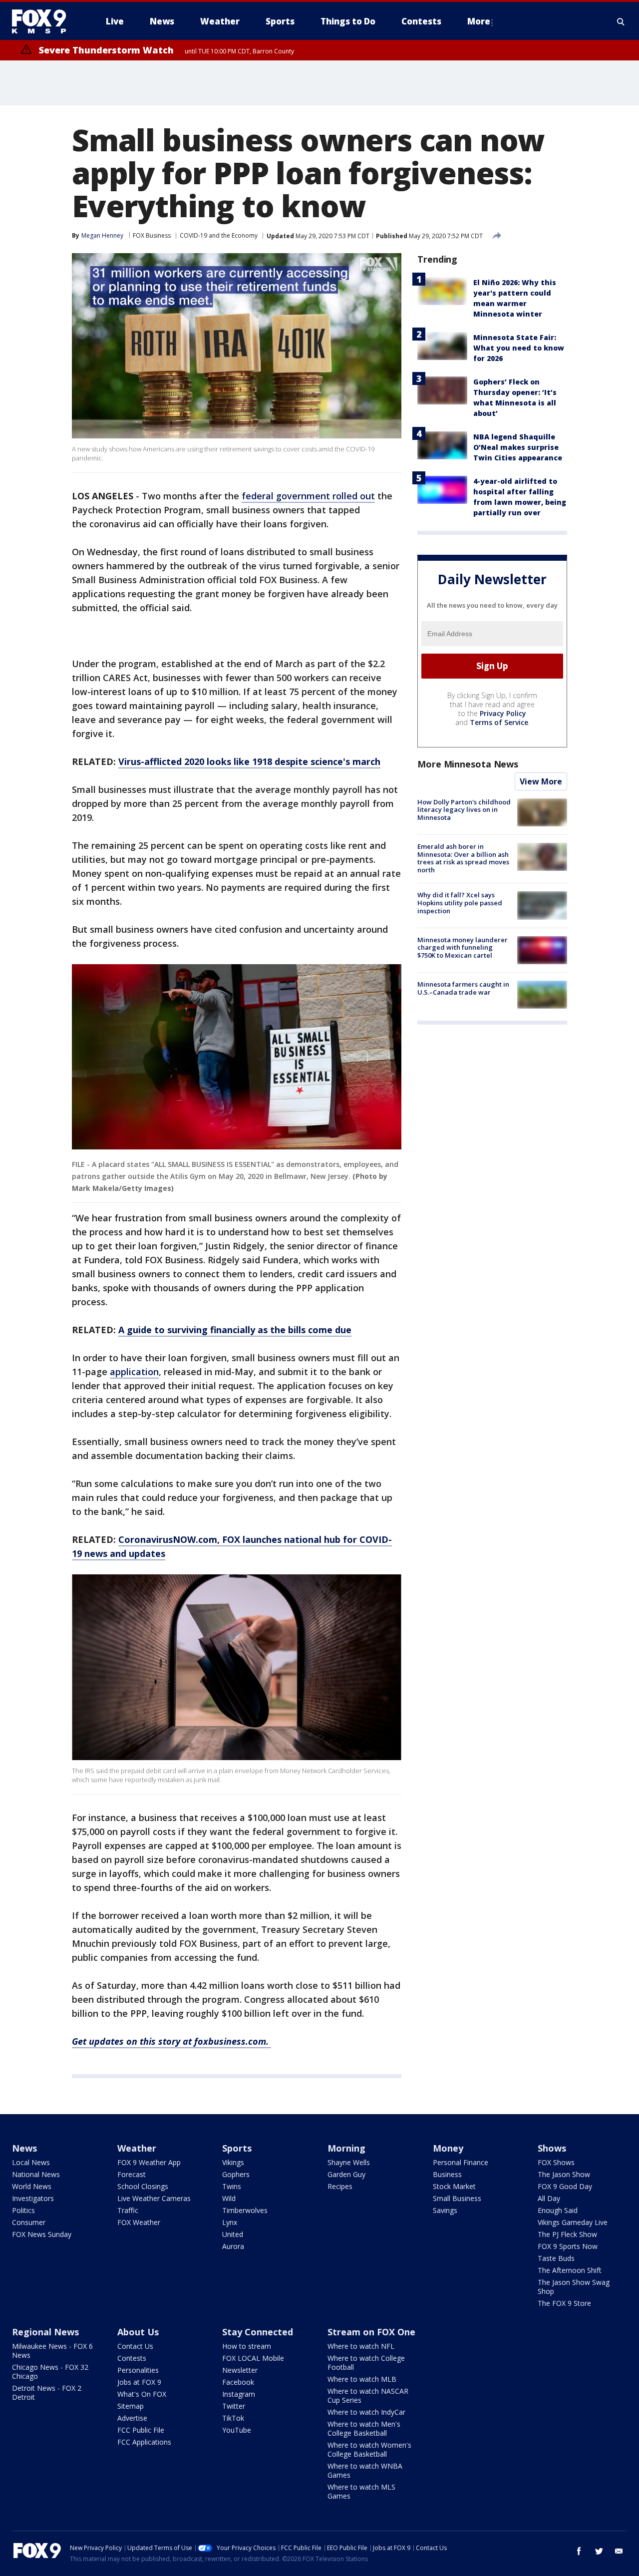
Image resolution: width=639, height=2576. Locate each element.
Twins (232, 2186)
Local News (31, 2162)
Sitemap (131, 2406)
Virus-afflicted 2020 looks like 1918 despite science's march (249, 761)
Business (447, 2174)
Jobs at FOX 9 (139, 2382)
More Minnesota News (468, 764)
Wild (229, 2198)
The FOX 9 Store (564, 2303)
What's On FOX (142, 2394)
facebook (579, 2551)
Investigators (33, 2198)
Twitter (234, 2406)
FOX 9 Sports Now (568, 2246)
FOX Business (152, 235)
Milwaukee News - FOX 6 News (52, 2351)
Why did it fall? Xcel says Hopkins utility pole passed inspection (460, 903)
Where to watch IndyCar (366, 2412)
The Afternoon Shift (570, 2270)
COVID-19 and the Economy (219, 235)
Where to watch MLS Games (361, 2491)
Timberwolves (245, 2210)
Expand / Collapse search (621, 21)
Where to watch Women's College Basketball (369, 2449)
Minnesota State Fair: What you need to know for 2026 (519, 348)
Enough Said (558, 2210)
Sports (237, 2148)
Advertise (132, 2418)
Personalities (138, 2370)
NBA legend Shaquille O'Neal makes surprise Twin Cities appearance (518, 447)
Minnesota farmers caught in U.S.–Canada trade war (463, 988)
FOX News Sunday (42, 2234)
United (233, 2234)
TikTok (233, 2418)
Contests (132, 2358)
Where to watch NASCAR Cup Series (368, 2395)
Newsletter (240, 2370)
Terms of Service (499, 722)
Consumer (29, 2222)
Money (448, 2148)
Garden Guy (346, 2174)
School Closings (143, 2186)
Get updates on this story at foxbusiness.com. (171, 2041)
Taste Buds (556, 2258)
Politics (23, 2210)
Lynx (230, 2222)
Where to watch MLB (362, 2379)
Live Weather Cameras (154, 2198)
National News (36, 2174)
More (479, 21)
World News (32, 2186)
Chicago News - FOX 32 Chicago (50, 2372)
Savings (445, 2210)
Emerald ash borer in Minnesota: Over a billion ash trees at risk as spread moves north (463, 858)
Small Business (457, 2198)
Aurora (233, 2246)
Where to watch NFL (361, 2346)
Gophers (236, 2174)
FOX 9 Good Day (565, 2186)
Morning (346, 2148)
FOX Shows (556, 2162)
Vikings (233, 2162)
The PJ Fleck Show (567, 2234)
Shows (552, 2148)
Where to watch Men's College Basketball (364, 2428)
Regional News (45, 2332)
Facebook (238, 2382)
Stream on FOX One (371, 2332)
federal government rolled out (308, 496)
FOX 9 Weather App (149, 2162)
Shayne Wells (349, 2162)
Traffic (128, 2210)
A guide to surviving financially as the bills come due (235, 1330)
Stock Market (454, 2186)
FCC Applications (144, 2442)
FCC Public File (141, 2430)
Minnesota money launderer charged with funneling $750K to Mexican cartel (463, 947)
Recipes (340, 2186)
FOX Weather (139, 2222)
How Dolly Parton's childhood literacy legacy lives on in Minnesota (464, 810)
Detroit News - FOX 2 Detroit (47, 2392)
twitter (599, 2551)
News (24, 2148)
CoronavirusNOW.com (168, 1539)
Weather (137, 2148)
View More (541, 781)
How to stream (247, 2346)
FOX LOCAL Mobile (253, 2358)
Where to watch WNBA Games (365, 2470)
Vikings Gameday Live (573, 2222)
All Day (549, 2198)
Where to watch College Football (366, 2363)
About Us (138, 2332)
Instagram (239, 2394)
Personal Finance (461, 2162)
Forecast (132, 2174)
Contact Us (135, 2346)
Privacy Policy (503, 713)
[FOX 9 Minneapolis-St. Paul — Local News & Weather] (45, 21)
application (134, 1372)
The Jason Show (564, 2174)
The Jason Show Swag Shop (574, 2287)
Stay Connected (258, 2332)
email (619, 2551)
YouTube (237, 2430)
